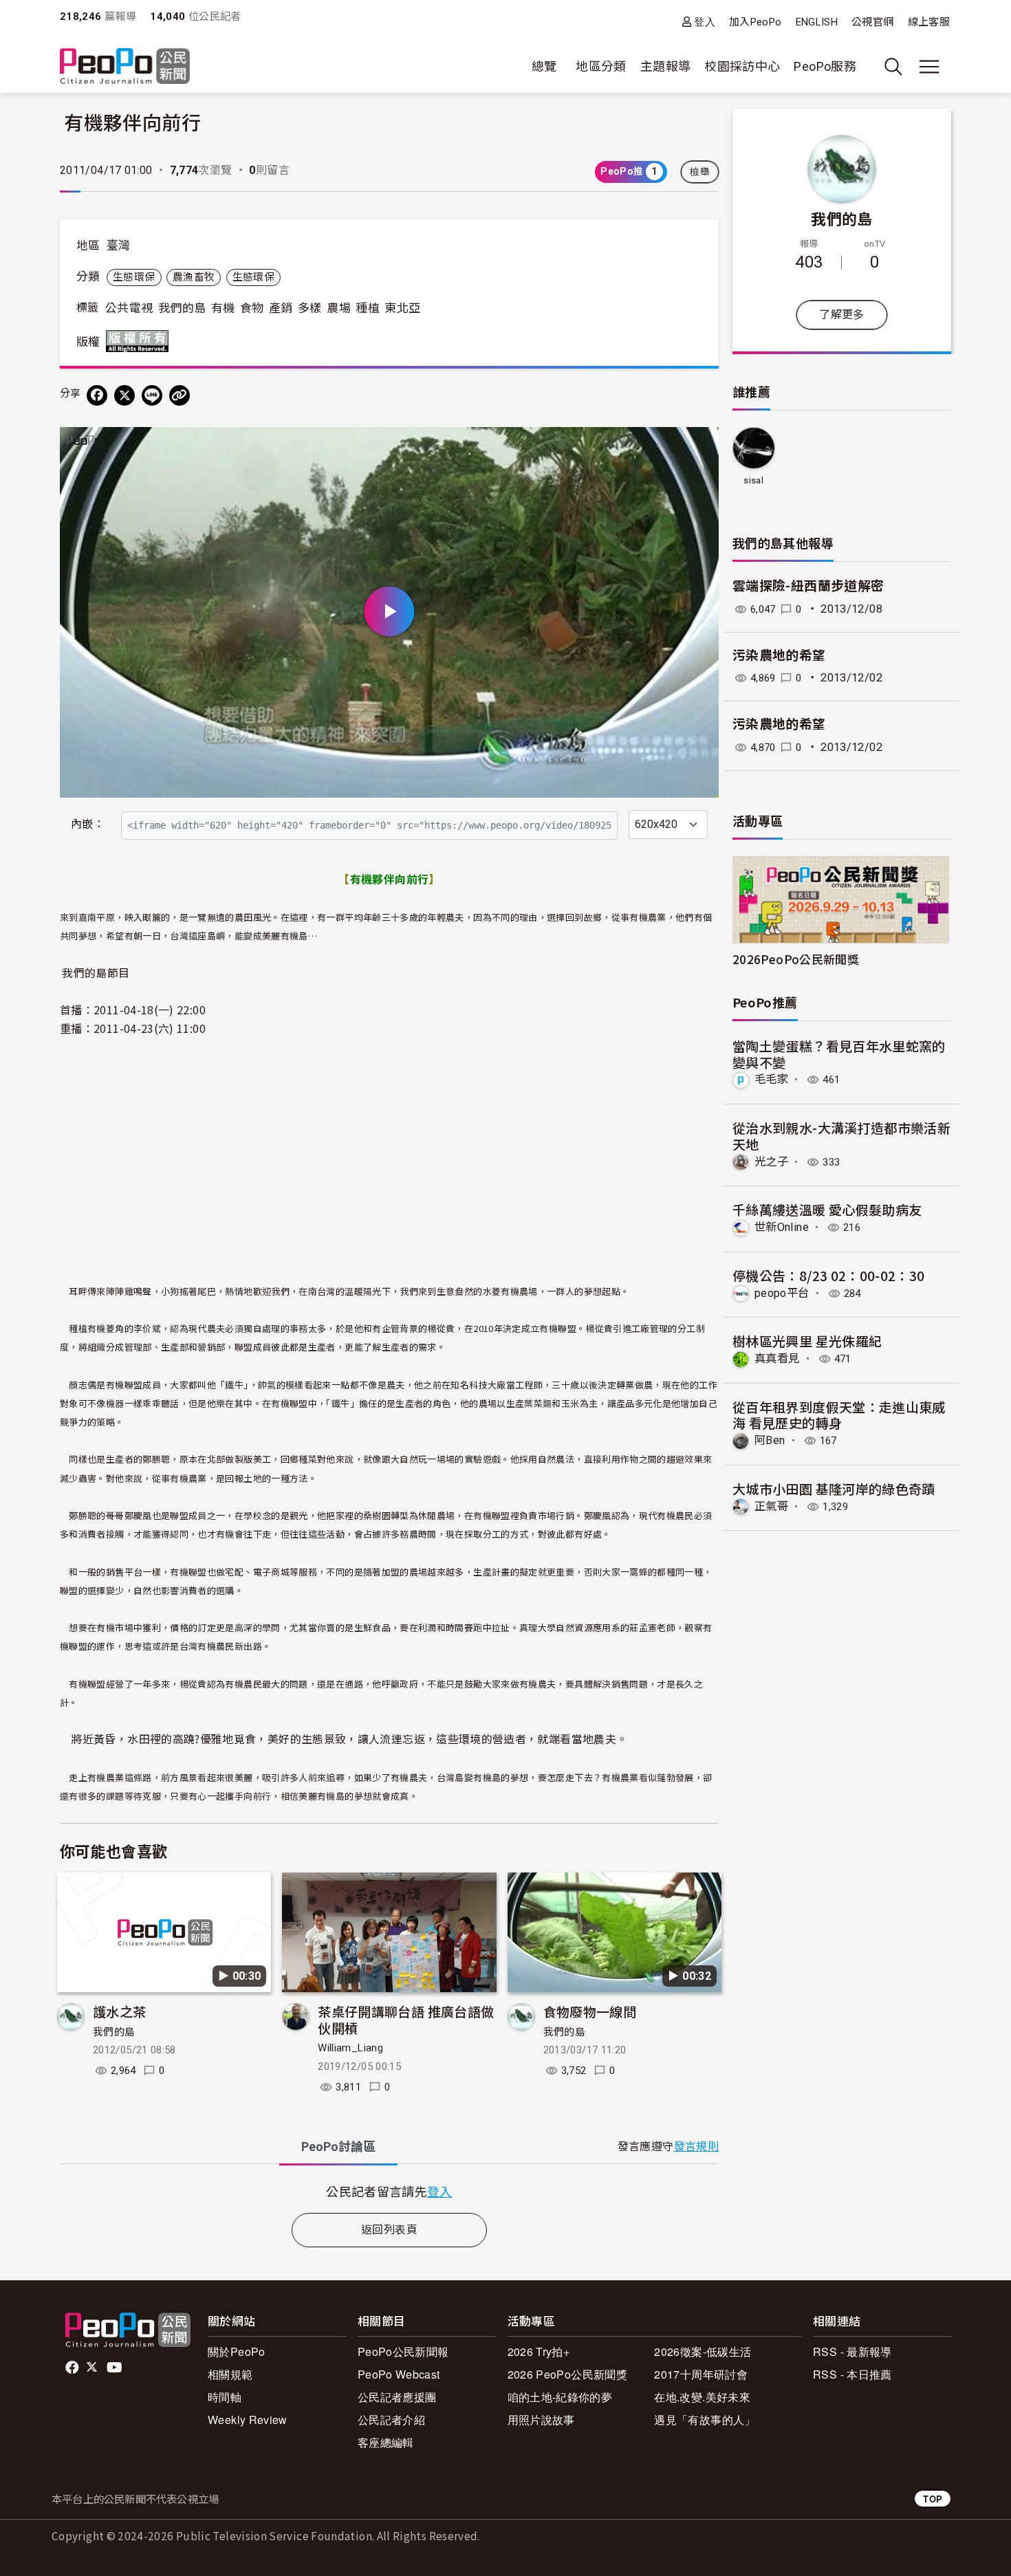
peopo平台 (782, 1293)
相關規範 (230, 2374)
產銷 (281, 308)
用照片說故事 (541, 2420)
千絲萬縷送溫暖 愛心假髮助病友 (827, 1209)
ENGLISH (817, 22)
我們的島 (182, 308)
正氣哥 (771, 1506)
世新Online (782, 1227)
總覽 (544, 66)
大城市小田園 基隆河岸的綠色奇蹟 (834, 1488)
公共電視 (129, 308)
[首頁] (125, 67)
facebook (73, 2368)
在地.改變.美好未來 (702, 2397)
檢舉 (700, 172)
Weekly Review (248, 2420)
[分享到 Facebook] (97, 395)
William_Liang (350, 2048)
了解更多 (841, 315)
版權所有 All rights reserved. (140, 341)
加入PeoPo (755, 22)
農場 (339, 308)
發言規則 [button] (696, 2147)
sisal (753, 480)
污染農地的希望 (779, 656)
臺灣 (119, 245)
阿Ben (770, 1440)
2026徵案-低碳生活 (703, 2351)
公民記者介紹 (391, 2420)
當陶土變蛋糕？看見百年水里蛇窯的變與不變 (839, 1054)
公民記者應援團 (397, 2397)
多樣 (310, 308)
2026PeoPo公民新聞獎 (796, 959)
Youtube (116, 2368)
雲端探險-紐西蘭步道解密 (808, 586)
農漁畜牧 (194, 277)
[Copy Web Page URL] (180, 395)
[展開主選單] (929, 67)
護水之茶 (119, 2011)
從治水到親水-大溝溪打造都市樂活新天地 (841, 1136)
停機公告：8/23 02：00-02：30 (829, 1275)
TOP (933, 2499)
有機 (223, 308)
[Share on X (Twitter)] (124, 395)
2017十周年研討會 (701, 2374)
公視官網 (872, 22)
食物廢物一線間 (590, 2011)
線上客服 (929, 22)
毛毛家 (771, 1079)
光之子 (771, 1162)
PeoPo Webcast (399, 2374)
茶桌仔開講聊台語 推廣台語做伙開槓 (406, 2019)
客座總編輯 (386, 2442)
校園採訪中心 (742, 66)
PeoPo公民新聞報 (403, 2351)
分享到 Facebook (699, 446)
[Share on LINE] (152, 395)
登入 (705, 22)
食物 (252, 308)
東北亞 (402, 308)
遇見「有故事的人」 (705, 2420)
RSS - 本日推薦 (852, 2374)
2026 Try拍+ (539, 2351)
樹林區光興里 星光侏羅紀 (807, 1341)
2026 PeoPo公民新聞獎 (567, 2374)
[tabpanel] (389, 2191)
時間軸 (225, 2397)
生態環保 (134, 277)
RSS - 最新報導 (852, 2351)
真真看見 (777, 1358)
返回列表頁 (389, 2230)
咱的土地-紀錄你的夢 (560, 2397)
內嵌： (88, 824)
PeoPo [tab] (338, 2147)
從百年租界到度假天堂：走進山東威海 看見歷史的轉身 (839, 1415)
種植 (368, 308)
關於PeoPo (237, 2351)
